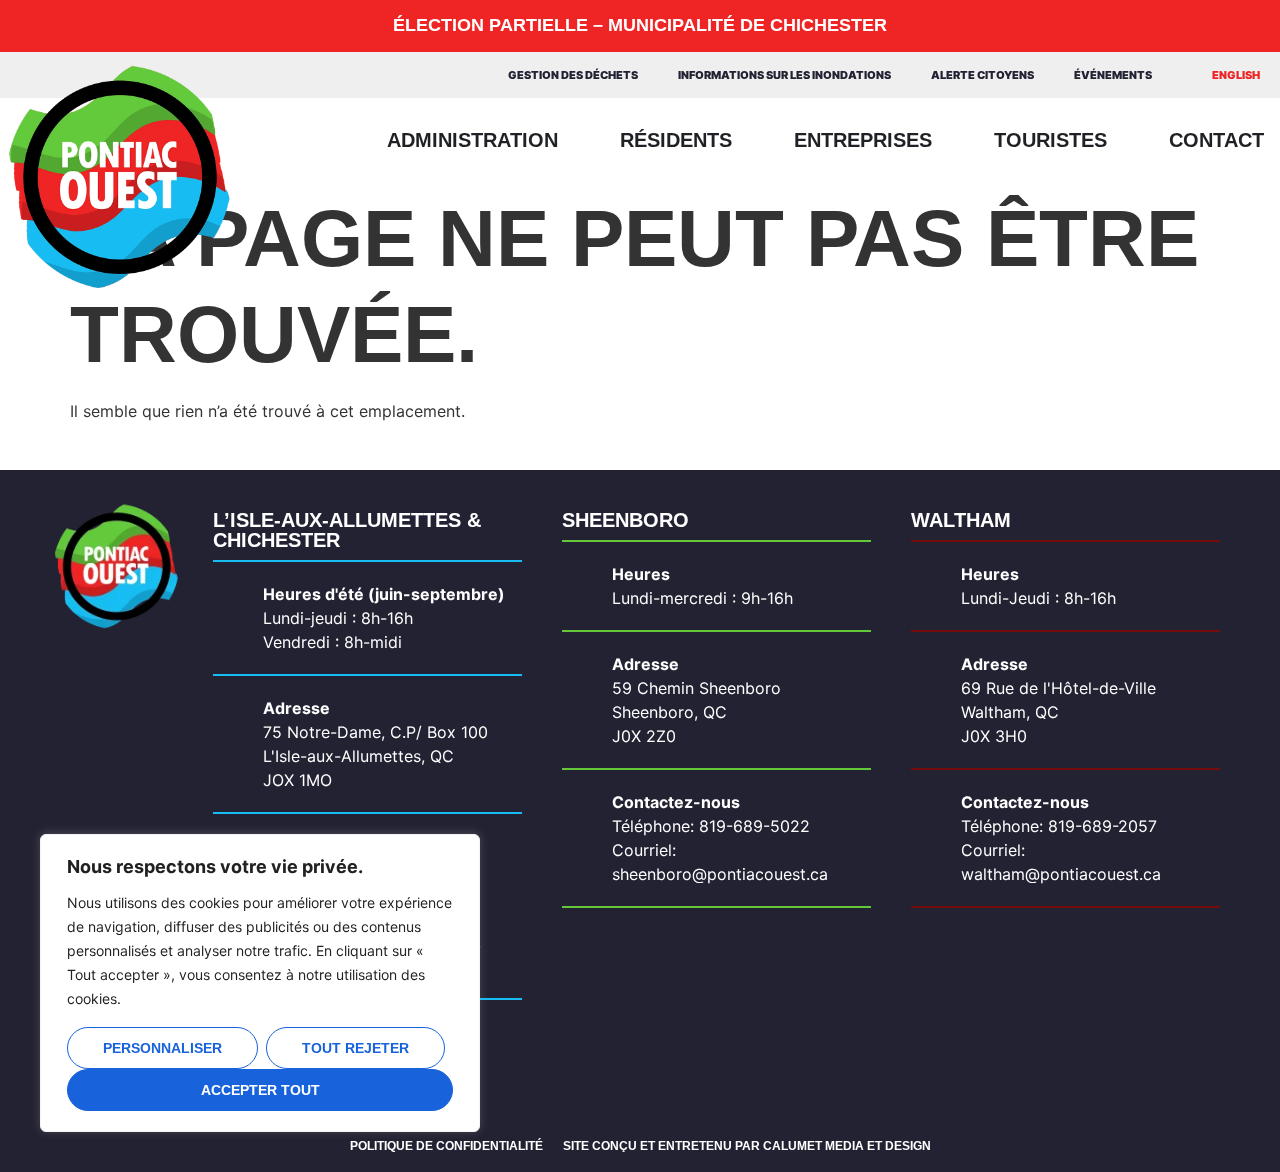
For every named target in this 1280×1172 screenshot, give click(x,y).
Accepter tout (260, 1090)
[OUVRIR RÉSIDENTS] (747, 140)
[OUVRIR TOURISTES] (1122, 140)
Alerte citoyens (982, 75)
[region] (260, 983)
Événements (1113, 75)
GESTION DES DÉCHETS (573, 75)
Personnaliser (162, 1048)
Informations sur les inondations (784, 75)
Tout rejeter (355, 1048)
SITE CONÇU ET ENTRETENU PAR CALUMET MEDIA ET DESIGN (747, 1146)
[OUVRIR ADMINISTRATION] (573, 140)
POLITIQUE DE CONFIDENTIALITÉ (446, 1146)
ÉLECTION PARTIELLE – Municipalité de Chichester (640, 25)
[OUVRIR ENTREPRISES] (947, 140)
